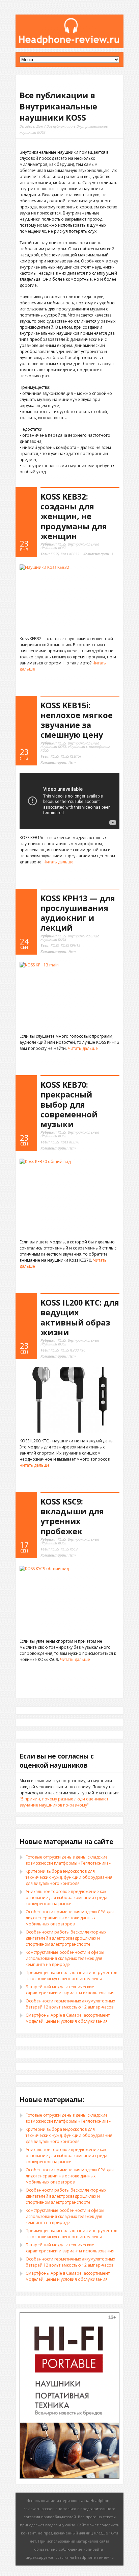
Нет (58, 762)
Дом (40, 126)
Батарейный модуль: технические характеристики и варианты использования (70, 1990)
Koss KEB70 (70, 1142)
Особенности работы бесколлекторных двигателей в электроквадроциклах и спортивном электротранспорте (66, 1938)
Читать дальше (59, 862)
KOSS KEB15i (71, 756)
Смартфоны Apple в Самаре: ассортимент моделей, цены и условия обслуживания (68, 2018)
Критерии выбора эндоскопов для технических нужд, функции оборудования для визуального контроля (69, 1877)
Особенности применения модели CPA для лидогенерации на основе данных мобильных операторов (70, 1918)
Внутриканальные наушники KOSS (70, 546)
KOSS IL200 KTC (73, 1350)
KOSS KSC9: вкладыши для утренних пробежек (72, 1516)
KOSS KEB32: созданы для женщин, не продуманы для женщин (74, 516)
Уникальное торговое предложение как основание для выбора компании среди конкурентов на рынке (66, 1898)
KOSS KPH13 (71, 945)
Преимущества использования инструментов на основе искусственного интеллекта (71, 1976)
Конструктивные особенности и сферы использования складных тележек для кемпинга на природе (65, 1958)
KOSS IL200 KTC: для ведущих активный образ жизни (80, 1317)
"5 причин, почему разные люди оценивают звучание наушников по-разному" (64, 1802)
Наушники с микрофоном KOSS (75, 748)
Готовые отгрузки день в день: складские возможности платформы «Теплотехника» (68, 1860)
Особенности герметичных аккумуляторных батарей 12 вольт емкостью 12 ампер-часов (70, 2004)
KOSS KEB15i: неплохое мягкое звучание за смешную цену (77, 720)
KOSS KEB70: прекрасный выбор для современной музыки (69, 1104)
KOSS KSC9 (69, 1549)
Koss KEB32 (70, 554)
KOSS (62, 544)
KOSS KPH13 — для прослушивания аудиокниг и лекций (78, 913)
